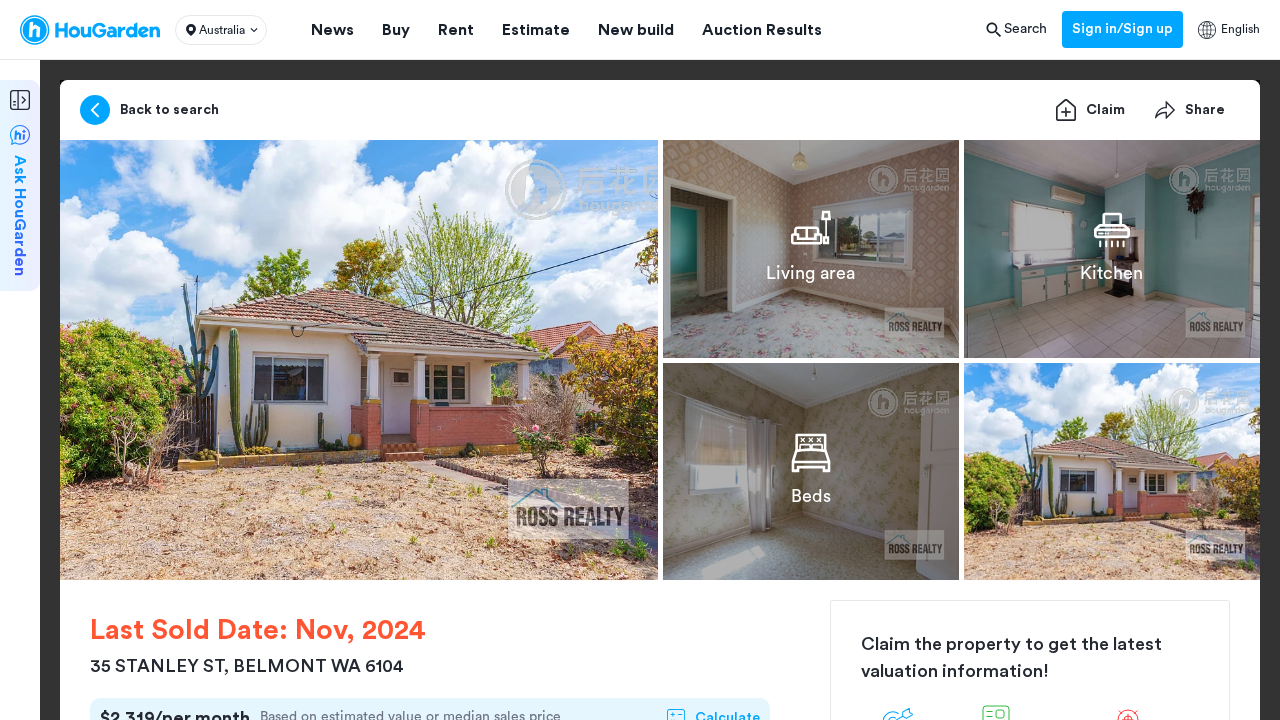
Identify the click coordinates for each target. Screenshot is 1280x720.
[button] (221, 30)
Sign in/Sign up (1122, 29)
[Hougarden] (90, 30)
